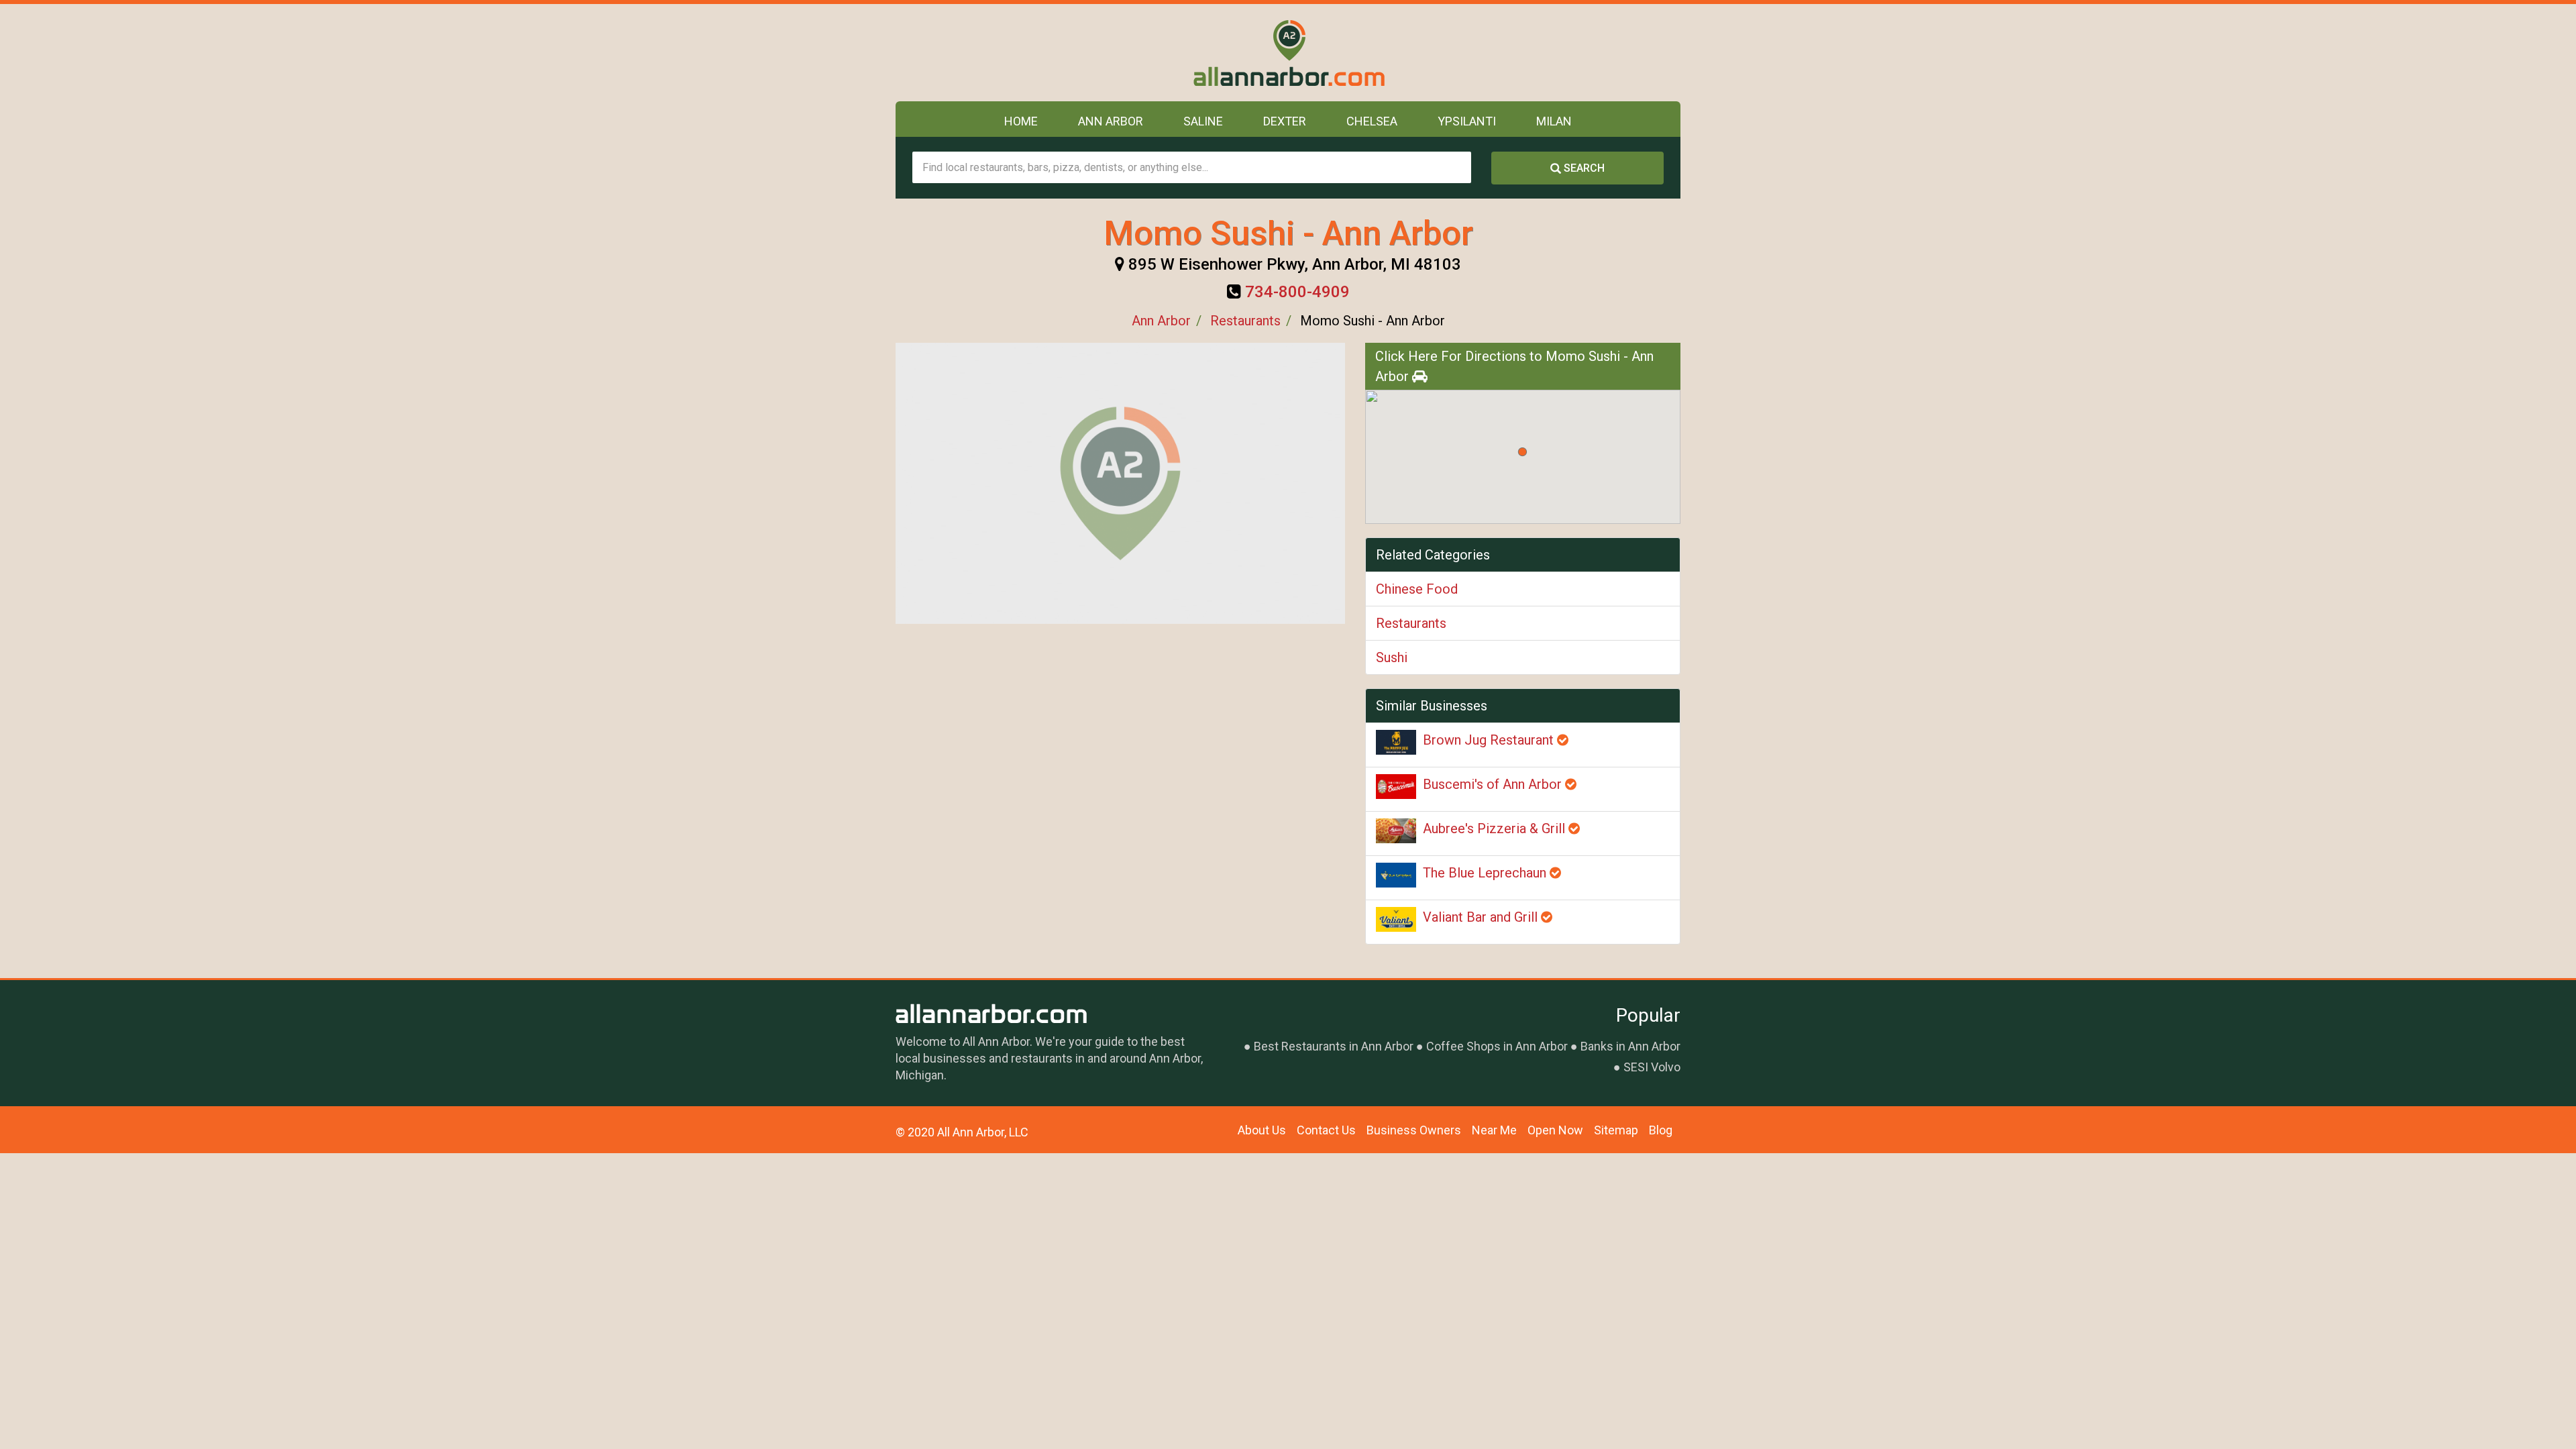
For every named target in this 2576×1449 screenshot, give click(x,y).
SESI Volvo (1652, 1067)
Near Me (1494, 1130)
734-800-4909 (1297, 292)
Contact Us (1326, 1130)
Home (1021, 121)
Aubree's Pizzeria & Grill (1496, 828)
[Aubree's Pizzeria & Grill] (1396, 831)
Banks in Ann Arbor (1630, 1046)
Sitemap (1616, 1130)
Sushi (1392, 657)
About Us (1262, 1130)
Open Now (1555, 1130)
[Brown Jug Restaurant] (1396, 742)
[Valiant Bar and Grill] (1396, 919)
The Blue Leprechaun (1486, 873)
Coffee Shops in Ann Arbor (1497, 1046)
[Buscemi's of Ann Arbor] (1396, 787)
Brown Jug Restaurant (1490, 740)
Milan (1554, 121)
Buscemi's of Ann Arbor (1494, 784)
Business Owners (1414, 1130)
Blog (1661, 1130)
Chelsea (1372, 121)
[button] (1522, 452)
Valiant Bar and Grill (1482, 917)
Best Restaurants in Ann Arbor (1334, 1046)
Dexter (1285, 121)
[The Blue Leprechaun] (1396, 875)
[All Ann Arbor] (1288, 53)
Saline (1203, 121)
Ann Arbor (1111, 121)
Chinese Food (1417, 589)
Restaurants (1245, 321)
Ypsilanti (1467, 121)
